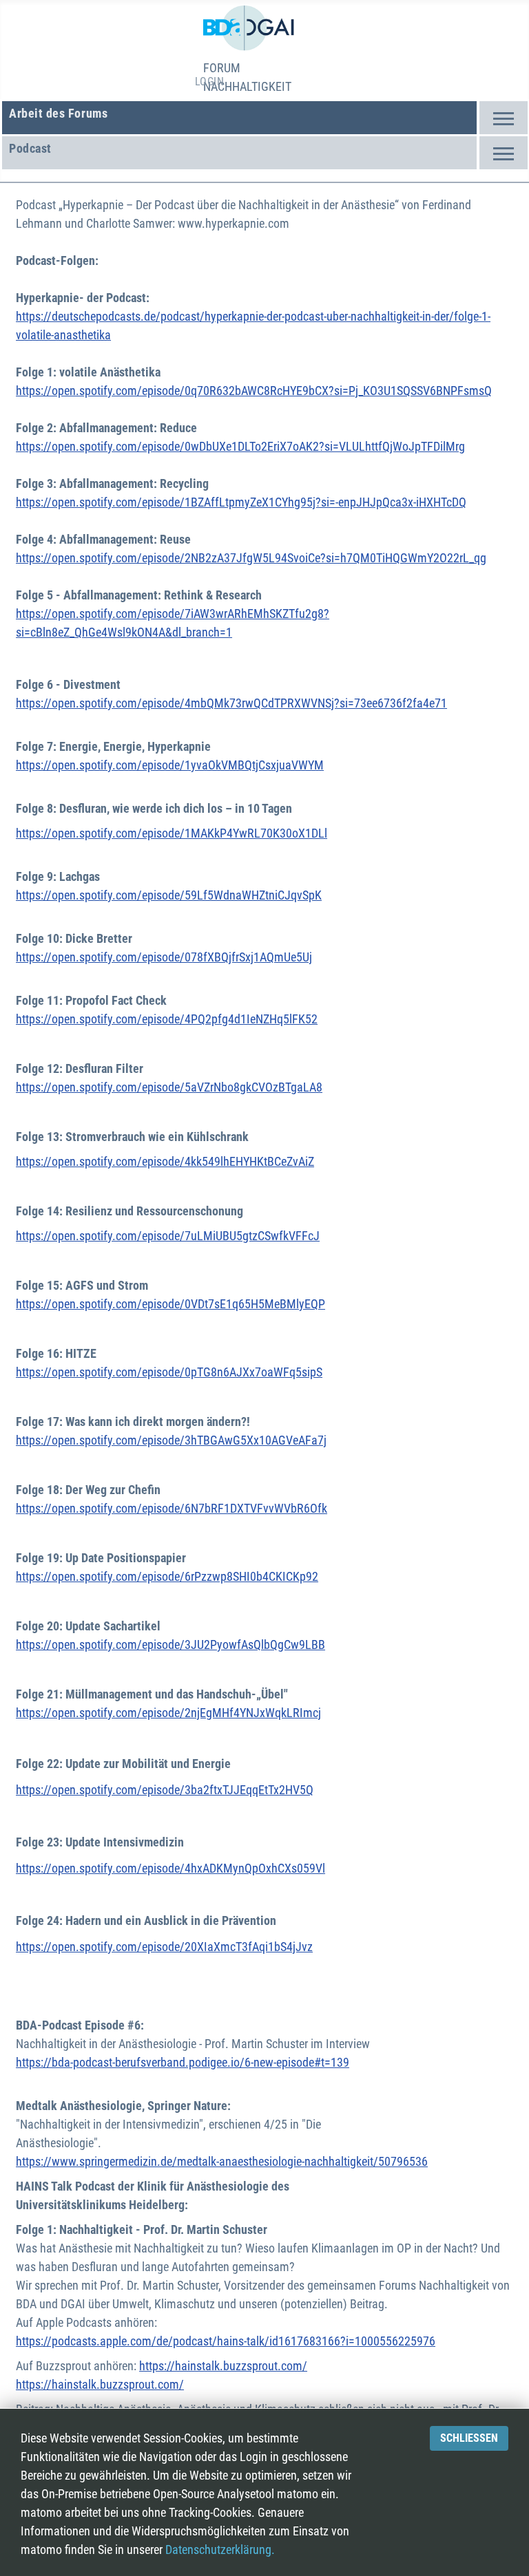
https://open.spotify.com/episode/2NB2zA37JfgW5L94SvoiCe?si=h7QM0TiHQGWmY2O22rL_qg (251, 558)
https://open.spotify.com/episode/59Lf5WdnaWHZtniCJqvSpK (169, 895)
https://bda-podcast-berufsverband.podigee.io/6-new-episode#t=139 (183, 2062)
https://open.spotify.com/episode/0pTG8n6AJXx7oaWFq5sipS (169, 1372)
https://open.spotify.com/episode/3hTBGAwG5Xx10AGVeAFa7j (171, 1440)
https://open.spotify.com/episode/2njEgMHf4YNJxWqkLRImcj (168, 1713)
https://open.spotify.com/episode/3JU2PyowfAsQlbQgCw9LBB (170, 1644)
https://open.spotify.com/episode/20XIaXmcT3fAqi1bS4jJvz (164, 1947)
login (209, 82)
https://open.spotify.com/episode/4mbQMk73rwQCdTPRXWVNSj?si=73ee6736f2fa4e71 (231, 703)
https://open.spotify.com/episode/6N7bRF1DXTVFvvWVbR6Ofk (172, 1508)
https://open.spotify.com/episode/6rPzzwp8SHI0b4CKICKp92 (167, 1576)
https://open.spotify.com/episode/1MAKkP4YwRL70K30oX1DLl (172, 833)
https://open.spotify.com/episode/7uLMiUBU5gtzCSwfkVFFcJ (168, 1236)
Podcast (30, 148)
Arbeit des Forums (58, 113)
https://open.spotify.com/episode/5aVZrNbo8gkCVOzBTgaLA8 (169, 1087)
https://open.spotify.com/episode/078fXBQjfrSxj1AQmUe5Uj (164, 957)
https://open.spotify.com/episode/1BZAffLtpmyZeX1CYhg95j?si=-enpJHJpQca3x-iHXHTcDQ (241, 502)
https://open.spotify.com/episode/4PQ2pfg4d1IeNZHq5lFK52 (167, 1019)
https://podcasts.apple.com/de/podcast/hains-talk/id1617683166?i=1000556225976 (226, 2341)
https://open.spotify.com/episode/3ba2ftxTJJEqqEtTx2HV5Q (165, 1790)
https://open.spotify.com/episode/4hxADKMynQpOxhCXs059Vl (170, 1868)
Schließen (469, 2438)
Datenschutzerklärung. (220, 2550)
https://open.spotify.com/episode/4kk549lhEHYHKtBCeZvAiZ (165, 1161)
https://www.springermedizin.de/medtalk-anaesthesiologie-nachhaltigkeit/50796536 (222, 2161)
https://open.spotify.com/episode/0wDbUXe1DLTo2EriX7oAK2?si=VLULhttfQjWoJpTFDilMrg (240, 446)
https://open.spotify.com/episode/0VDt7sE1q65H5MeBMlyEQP (170, 1304)
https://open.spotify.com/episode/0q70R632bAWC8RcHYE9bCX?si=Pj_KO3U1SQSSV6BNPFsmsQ (254, 391)
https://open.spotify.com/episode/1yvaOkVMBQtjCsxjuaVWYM (170, 765)
